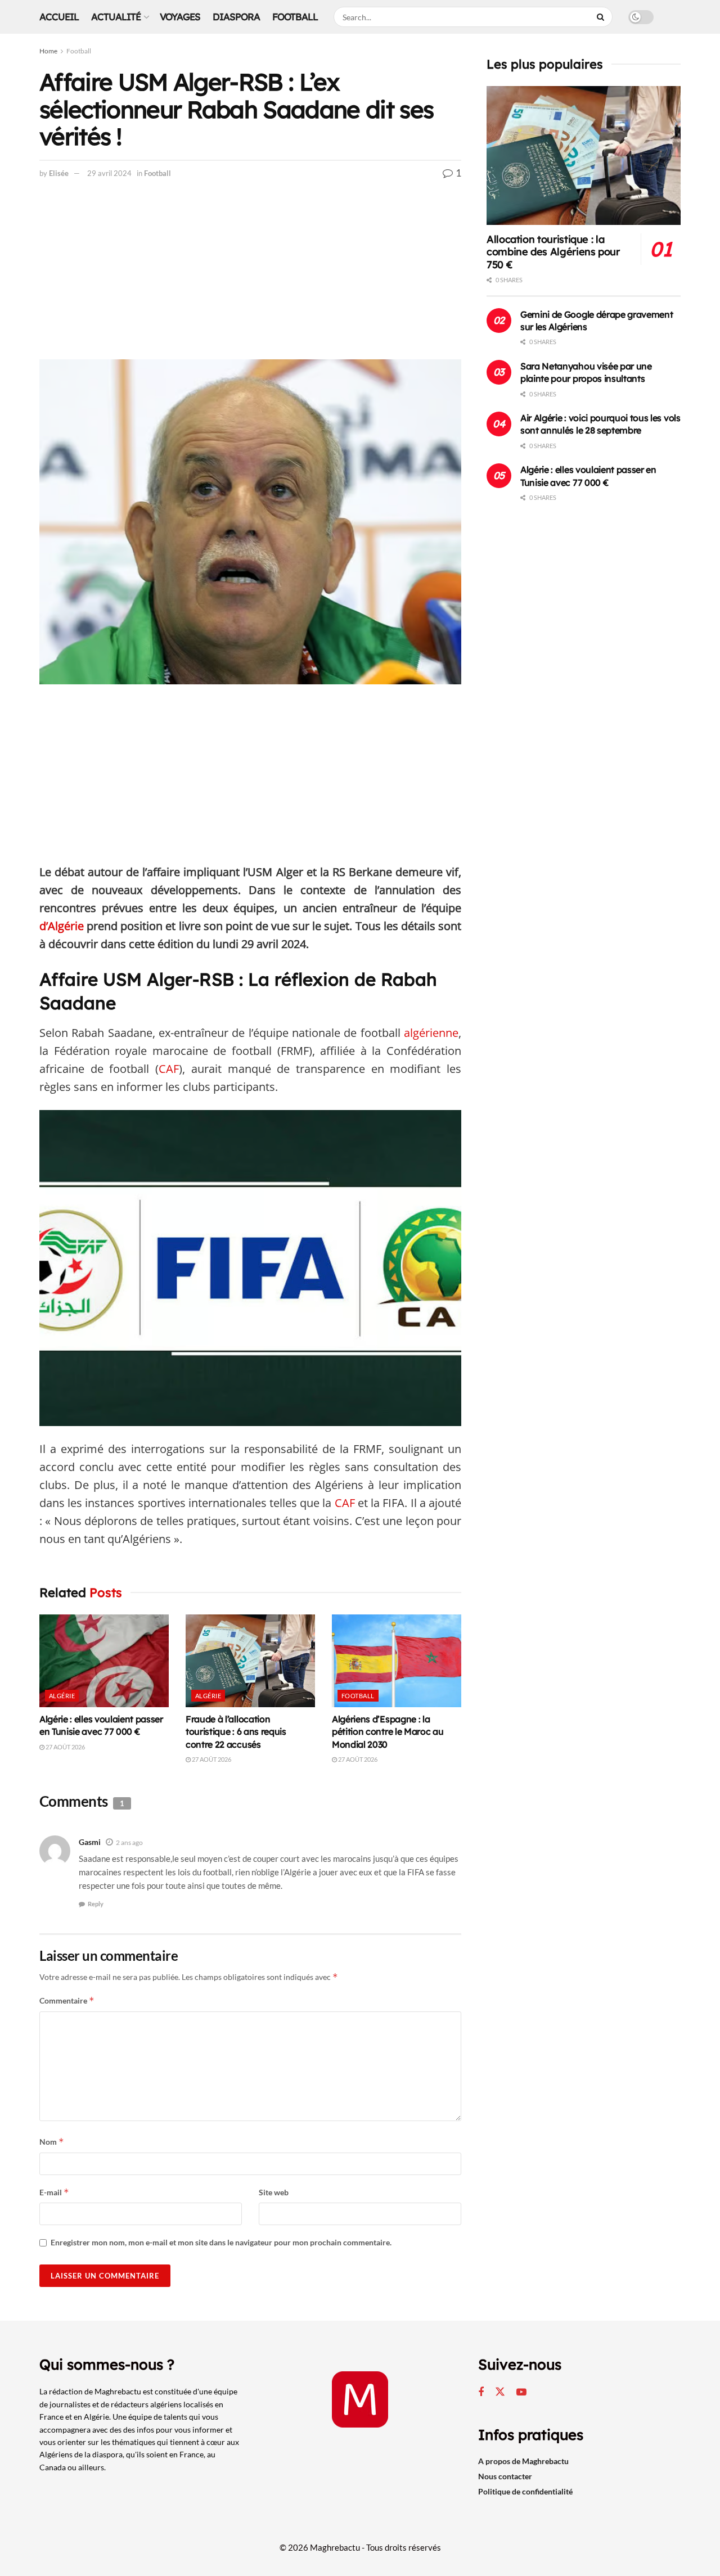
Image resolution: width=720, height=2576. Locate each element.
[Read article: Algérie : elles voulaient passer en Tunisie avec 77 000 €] (104, 1661)
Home (48, 51)
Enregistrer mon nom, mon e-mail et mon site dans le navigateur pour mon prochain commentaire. (221, 2242)
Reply (96, 1904)
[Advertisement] (250, 276)
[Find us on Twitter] (500, 2392)
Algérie (62, 1696)
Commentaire (67, 2000)
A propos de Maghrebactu (523, 2461)
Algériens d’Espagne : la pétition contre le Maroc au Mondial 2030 (388, 1732)
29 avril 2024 (109, 173)
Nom (52, 2142)
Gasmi (90, 1842)
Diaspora (236, 17)
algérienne (431, 1033)
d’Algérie (62, 926)
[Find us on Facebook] (481, 2392)
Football (295, 17)
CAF (169, 1069)
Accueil (59, 17)
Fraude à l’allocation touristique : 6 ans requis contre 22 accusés (236, 1732)
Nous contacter (505, 2476)
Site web (274, 2192)
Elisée (59, 173)
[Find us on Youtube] (521, 2392)
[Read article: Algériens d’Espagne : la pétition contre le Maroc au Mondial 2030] (397, 1661)
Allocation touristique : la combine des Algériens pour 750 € (553, 252)
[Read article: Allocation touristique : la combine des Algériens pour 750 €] (584, 155)
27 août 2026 (65, 1747)
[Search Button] (602, 17)
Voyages (180, 17)
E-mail (54, 2192)
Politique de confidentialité (525, 2491)
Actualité (116, 17)
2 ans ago (129, 1842)
